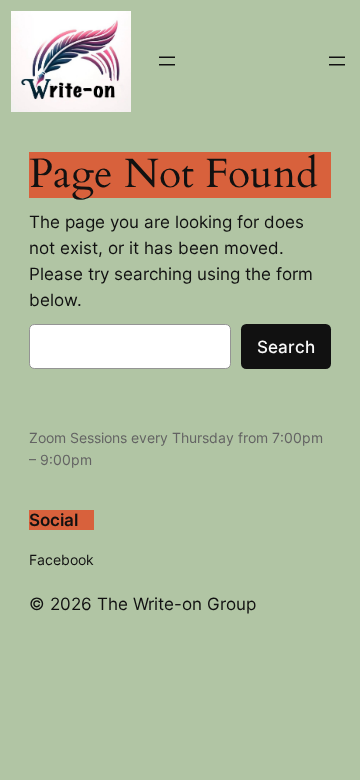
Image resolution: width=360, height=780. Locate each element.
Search (286, 347)
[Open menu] (167, 61)
